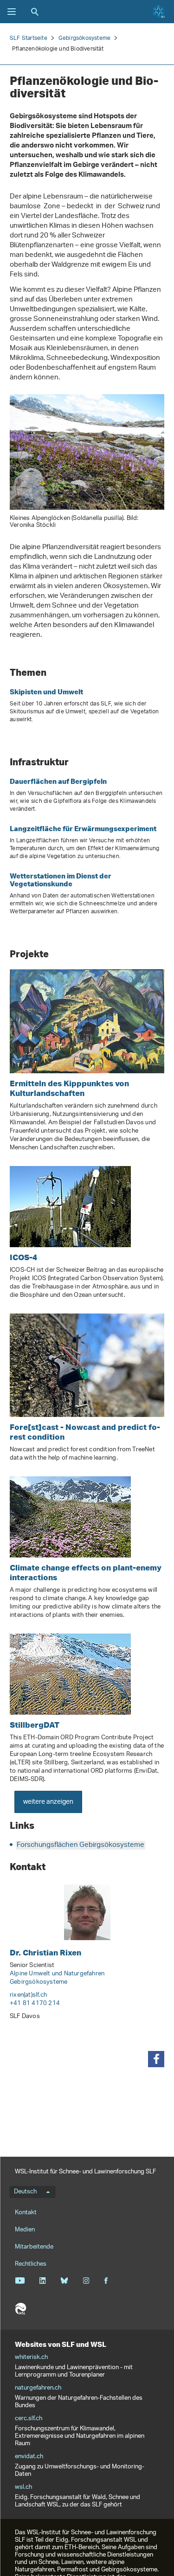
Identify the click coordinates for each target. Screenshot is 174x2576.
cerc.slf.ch (29, 2419)
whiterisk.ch (31, 2358)
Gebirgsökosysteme (84, 38)
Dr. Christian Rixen (45, 1952)
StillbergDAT (35, 1725)
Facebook (106, 2281)
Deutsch (25, 2192)
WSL (20, 2309)
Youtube (20, 2281)
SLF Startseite (29, 38)
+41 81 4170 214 (35, 2003)
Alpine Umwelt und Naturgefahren (57, 1974)
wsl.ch (23, 2487)
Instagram (86, 2281)
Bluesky (64, 2281)
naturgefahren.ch (38, 2388)
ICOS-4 (23, 1257)
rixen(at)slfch (28, 1995)
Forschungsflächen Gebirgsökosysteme (81, 1845)
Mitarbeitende (34, 2247)
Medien (25, 2230)
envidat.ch (29, 2457)
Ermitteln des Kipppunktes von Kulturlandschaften (69, 1088)
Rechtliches (31, 2264)
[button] (156, 2059)
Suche (35, 12)
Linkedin (42, 2281)
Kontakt (26, 2213)
